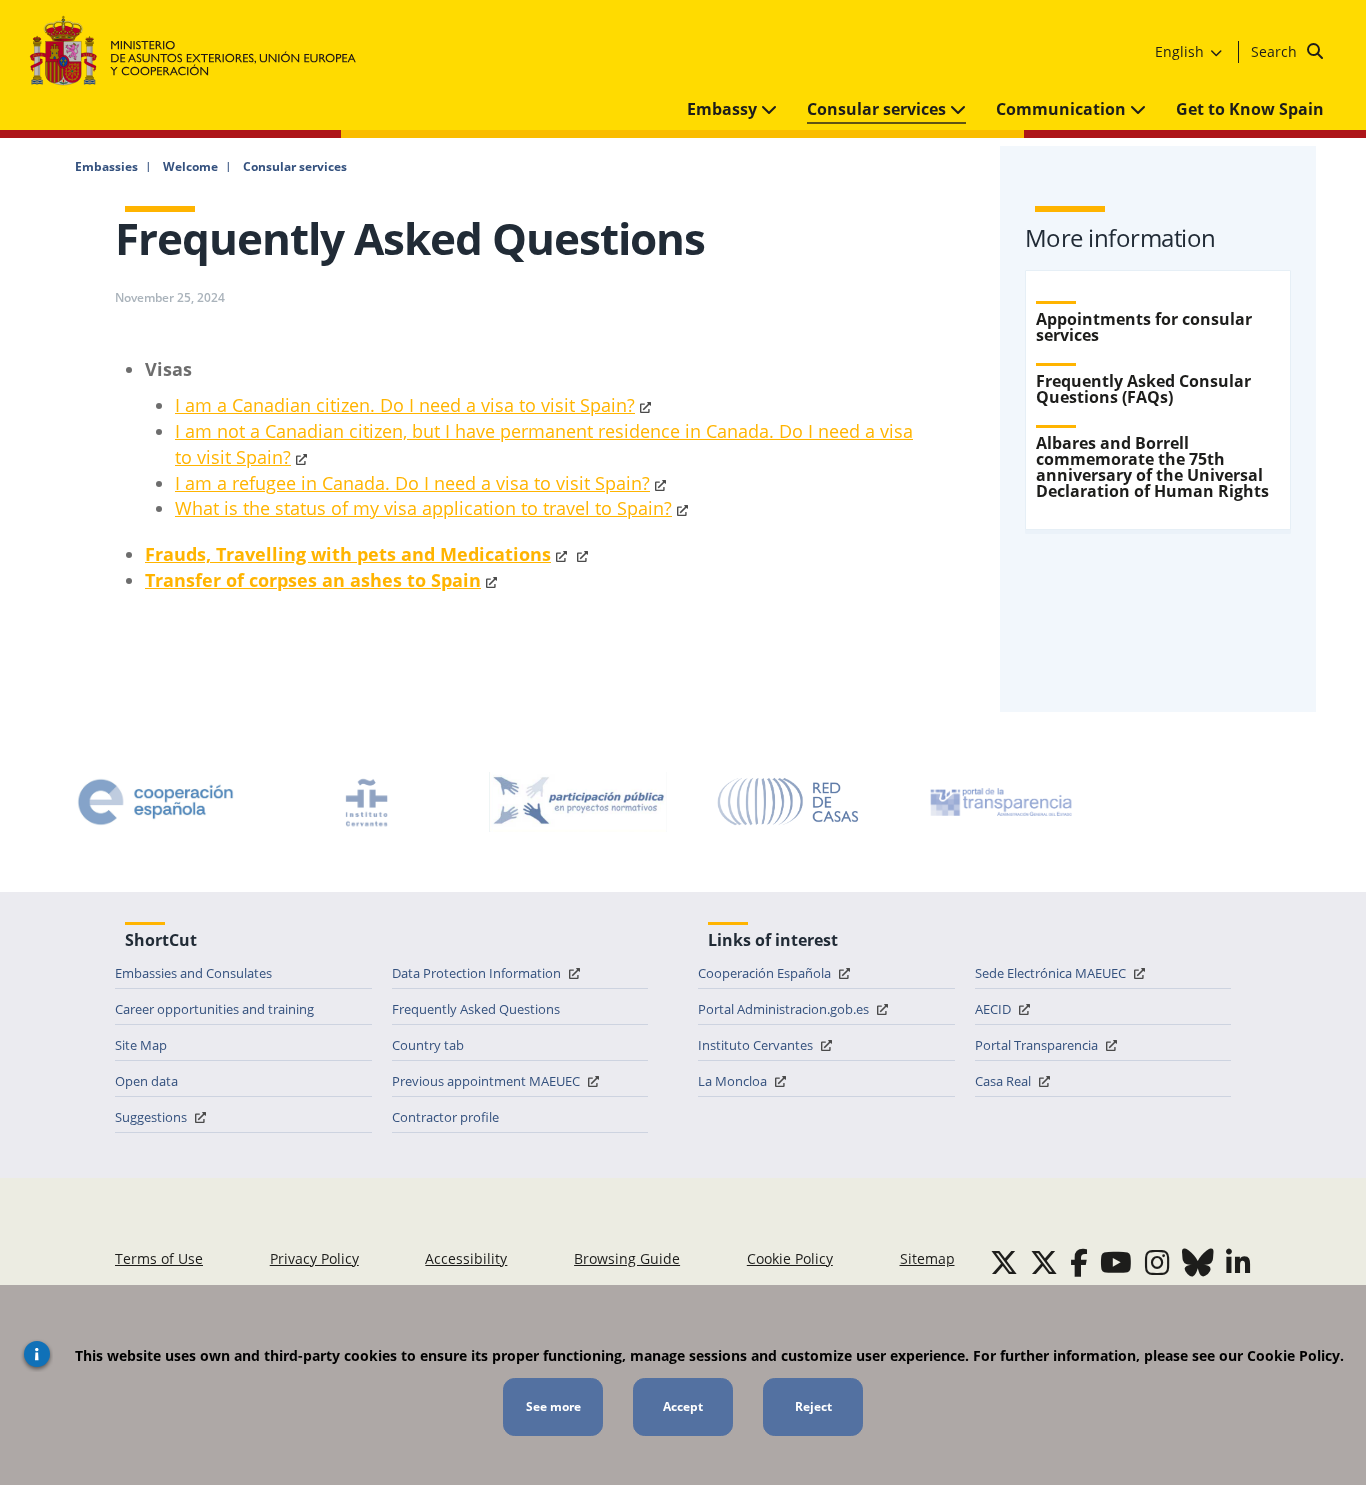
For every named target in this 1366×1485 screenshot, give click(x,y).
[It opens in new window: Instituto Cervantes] (367, 802)
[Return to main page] (202, 51)
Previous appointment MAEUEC (487, 1081)
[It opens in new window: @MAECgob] (1004, 1262)
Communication (1063, 109)
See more (553, 1406)
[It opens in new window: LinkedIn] (1238, 1262)
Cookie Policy (790, 1258)
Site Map (141, 1045)
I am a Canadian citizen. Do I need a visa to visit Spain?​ (405, 405)
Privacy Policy (314, 1258)
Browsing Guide (627, 1258)
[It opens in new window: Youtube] (1116, 1262)
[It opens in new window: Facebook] (1079, 1262)
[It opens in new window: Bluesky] (1198, 1262)
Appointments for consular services (1144, 327)
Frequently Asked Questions (476, 1009)
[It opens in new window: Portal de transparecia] (999, 802)
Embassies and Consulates (193, 973)
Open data (146, 1081)
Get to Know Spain (1250, 109)
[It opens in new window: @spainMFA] (1044, 1262)
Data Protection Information (478, 973)
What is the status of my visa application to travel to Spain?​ (423, 508)
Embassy (724, 109)
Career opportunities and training (214, 1009)
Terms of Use (159, 1258)
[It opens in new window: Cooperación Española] (156, 802)
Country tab (428, 1045)
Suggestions (152, 1117)
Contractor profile (445, 1117)
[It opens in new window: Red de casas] (789, 802)
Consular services (878, 109)
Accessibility (466, 1258)
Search (1276, 51)
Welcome (190, 167)
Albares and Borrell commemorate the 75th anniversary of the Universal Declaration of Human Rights (1152, 467)
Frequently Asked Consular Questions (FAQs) (1143, 389)
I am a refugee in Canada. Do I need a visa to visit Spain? (412, 483)
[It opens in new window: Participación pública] (578, 802)
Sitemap (927, 1258)
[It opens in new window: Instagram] (1157, 1262)
